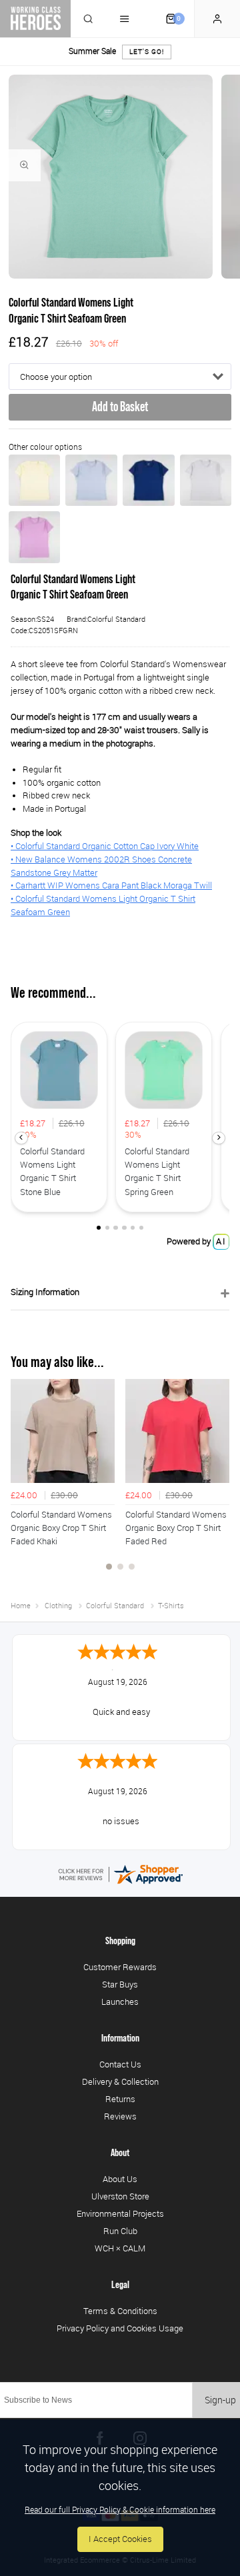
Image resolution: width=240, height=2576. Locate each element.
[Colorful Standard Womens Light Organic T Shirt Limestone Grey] (206, 481)
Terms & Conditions (120, 2311)
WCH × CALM (120, 2248)
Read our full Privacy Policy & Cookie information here (120, 2509)
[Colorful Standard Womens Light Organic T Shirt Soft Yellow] (35, 481)
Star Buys (120, 1984)
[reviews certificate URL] (120, 1874)
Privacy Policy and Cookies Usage (120, 2328)
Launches (120, 2001)
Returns (120, 2099)
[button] (21, 1138)
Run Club (120, 2231)
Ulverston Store (120, 2196)
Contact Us (120, 2064)
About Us (120, 2179)
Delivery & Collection (120, 2081)
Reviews (120, 2116)
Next (217, 1482)
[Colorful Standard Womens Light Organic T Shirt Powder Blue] (91, 481)
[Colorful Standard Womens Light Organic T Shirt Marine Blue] (149, 481)
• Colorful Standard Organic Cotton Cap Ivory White (105, 846)
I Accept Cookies (120, 2539)
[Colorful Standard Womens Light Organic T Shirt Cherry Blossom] (35, 537)
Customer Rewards (120, 1967)
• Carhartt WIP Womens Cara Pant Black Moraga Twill (111, 885)
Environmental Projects (120, 2213)
